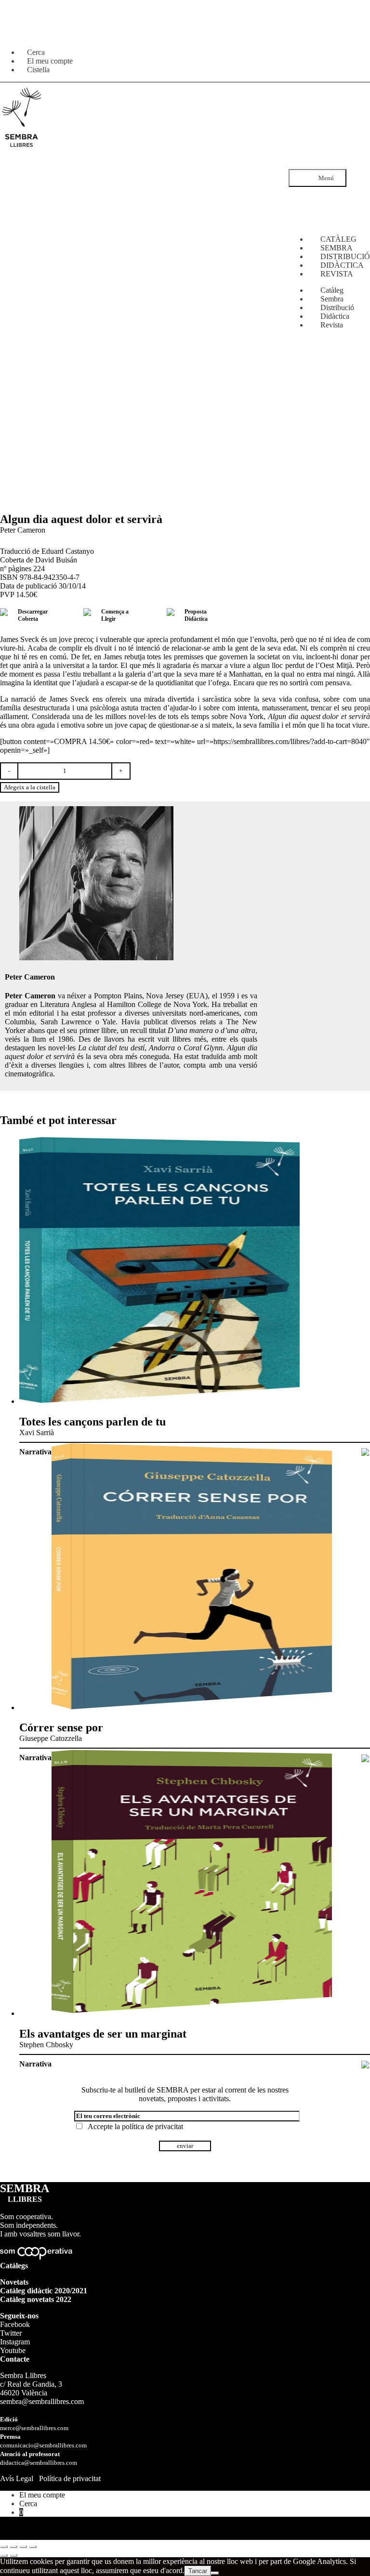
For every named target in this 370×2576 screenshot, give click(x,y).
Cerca (28, 2504)
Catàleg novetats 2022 (36, 2299)
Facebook (15, 2324)
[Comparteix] (23, 2547)
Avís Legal (17, 2478)
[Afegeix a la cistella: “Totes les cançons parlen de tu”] (365, 1453)
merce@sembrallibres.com (34, 2428)
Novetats (14, 2282)
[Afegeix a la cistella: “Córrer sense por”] (365, 1759)
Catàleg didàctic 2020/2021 (44, 2291)
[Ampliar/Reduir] (4, 2547)
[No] (215, 2573)
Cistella (38, 70)
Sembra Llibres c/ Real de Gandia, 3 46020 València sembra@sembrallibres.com (42, 2388)
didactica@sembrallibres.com (39, 2463)
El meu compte (42, 2495)
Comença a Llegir (115, 615)
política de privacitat (152, 2126)
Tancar (198, 2571)
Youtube (13, 2350)
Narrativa (35, 1452)
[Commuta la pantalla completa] (13, 2547)
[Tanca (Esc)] (33, 2547)
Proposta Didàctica (196, 615)
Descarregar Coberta (33, 615)
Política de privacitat (70, 2478)
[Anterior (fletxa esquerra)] (4, 2555)
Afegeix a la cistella (30, 787)
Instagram (15, 2342)
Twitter (11, 2333)
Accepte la (133, 2126)
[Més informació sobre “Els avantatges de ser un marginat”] (365, 2065)
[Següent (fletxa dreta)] (13, 2555)
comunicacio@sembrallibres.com (43, 2445)
